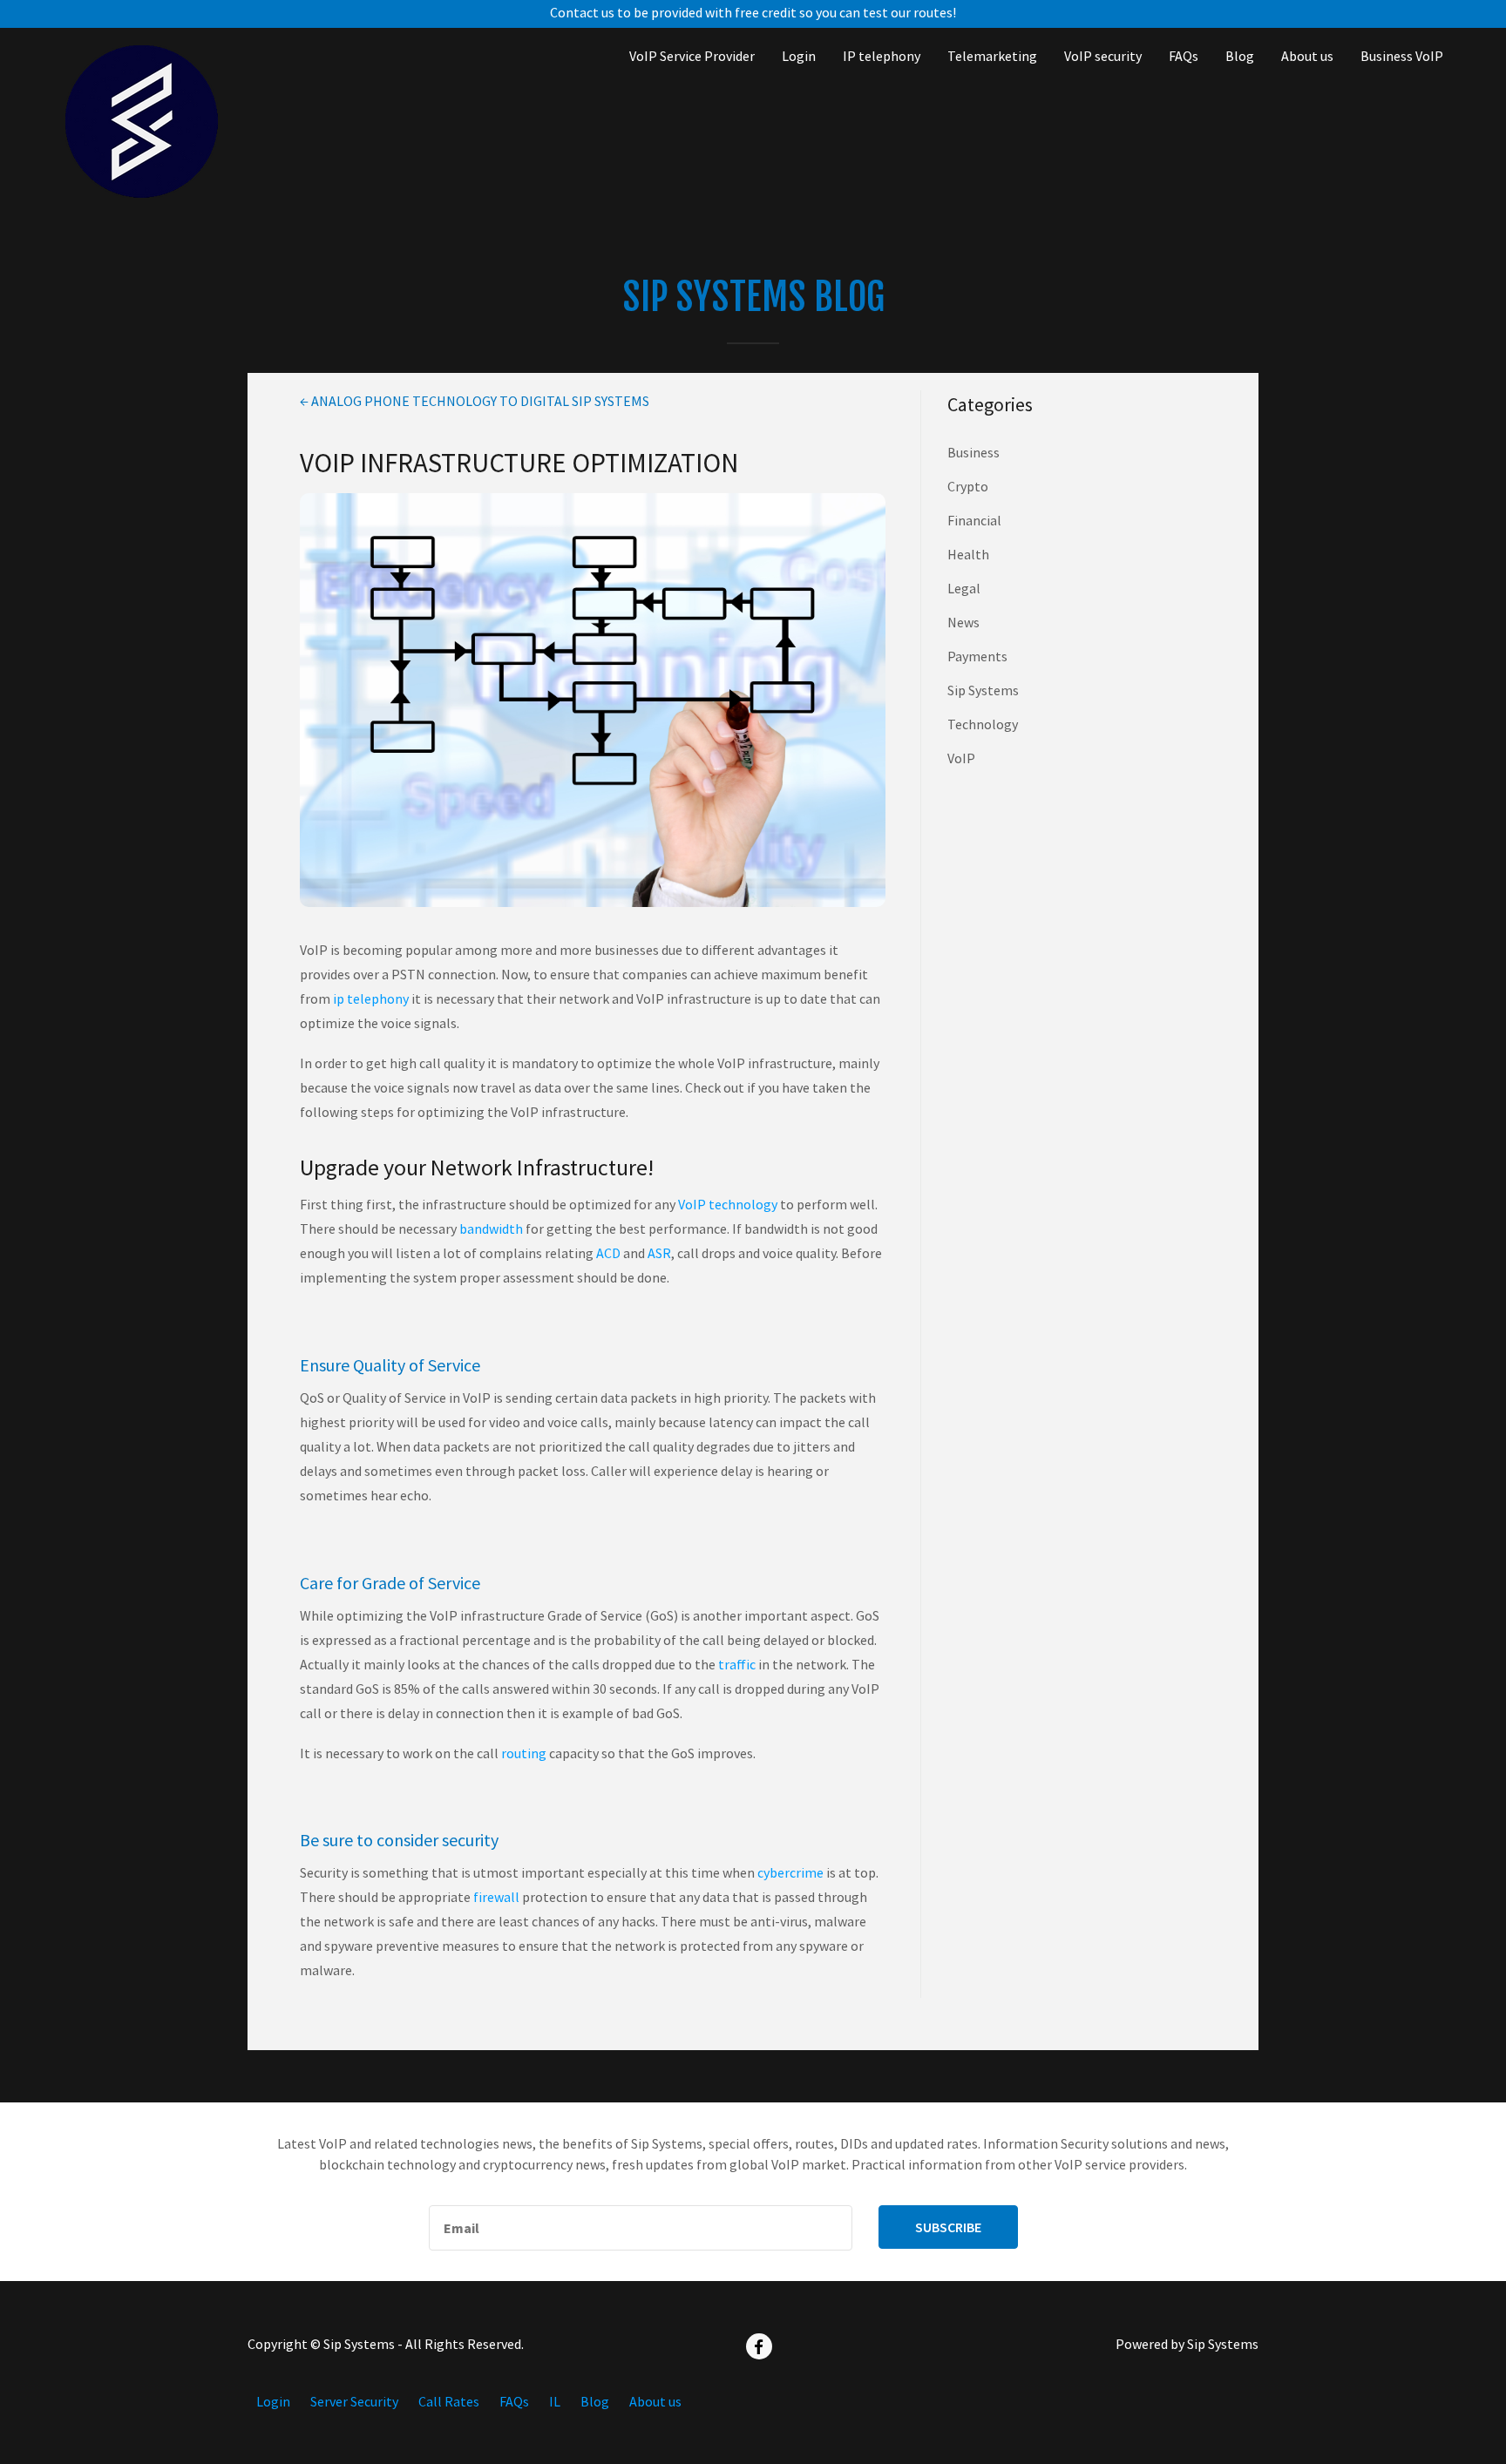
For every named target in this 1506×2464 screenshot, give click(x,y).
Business (973, 452)
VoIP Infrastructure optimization (519, 462)
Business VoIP (1402, 56)
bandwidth (491, 1229)
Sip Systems (983, 690)
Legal (964, 588)
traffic (737, 1664)
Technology (983, 724)
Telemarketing (992, 56)
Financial (974, 520)
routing (524, 1753)
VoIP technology (728, 1204)
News (963, 622)
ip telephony (371, 998)
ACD (608, 1253)
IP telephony (882, 56)
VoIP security (1103, 56)
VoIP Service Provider (692, 56)
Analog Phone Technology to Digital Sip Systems (475, 401)
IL (555, 2401)
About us (1307, 56)
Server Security (354, 2401)
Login (799, 56)
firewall (496, 1897)
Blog (1240, 56)
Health (968, 554)
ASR (659, 1253)
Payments (977, 656)
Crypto (968, 486)
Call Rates (449, 2401)
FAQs (1184, 56)
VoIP (961, 758)
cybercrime (790, 1872)
